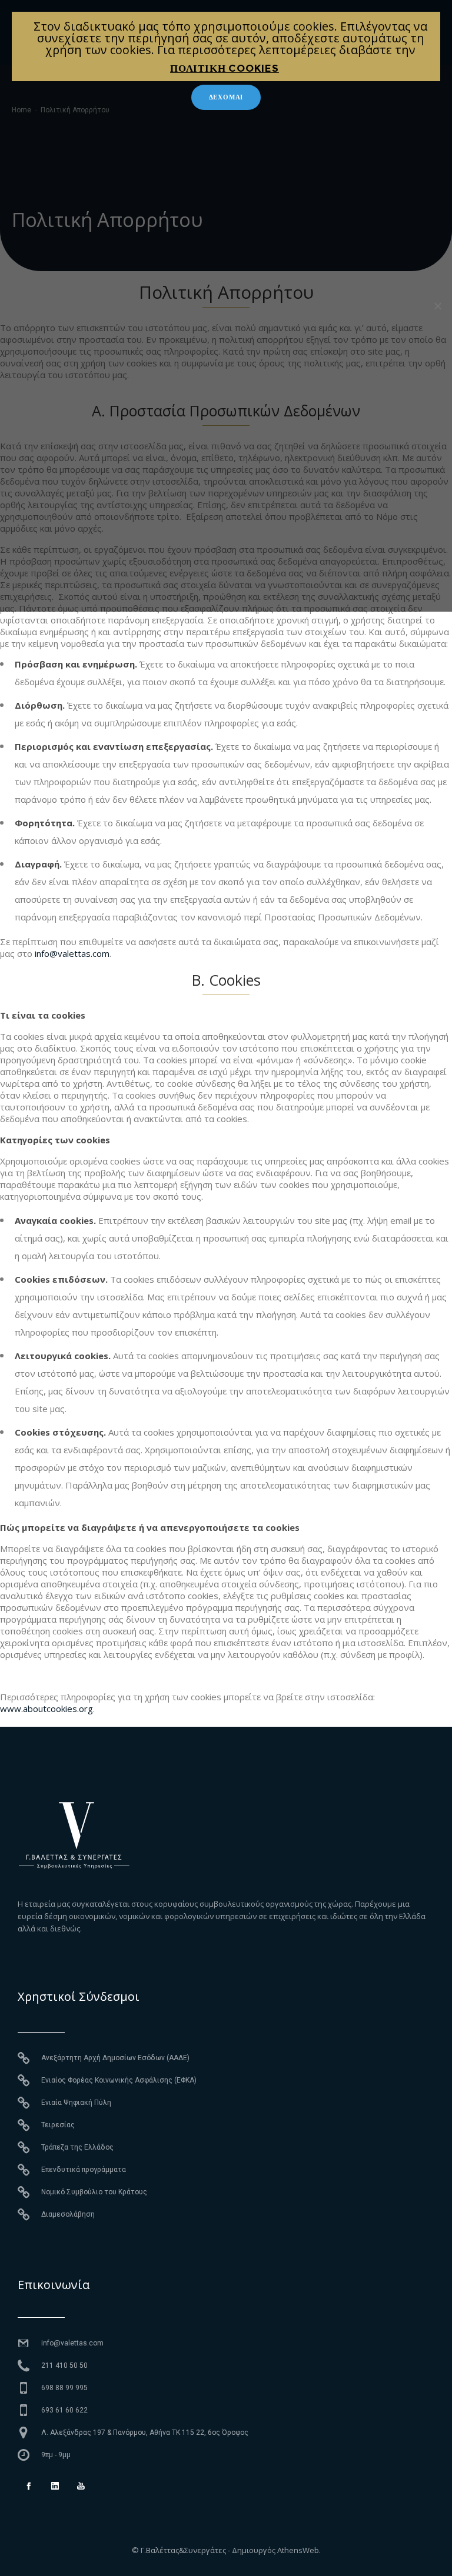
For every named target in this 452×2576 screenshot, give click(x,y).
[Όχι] (437, 306)
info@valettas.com (72, 953)
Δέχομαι (226, 97)
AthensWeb (298, 2550)
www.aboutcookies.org (46, 1709)
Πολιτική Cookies (225, 68)
